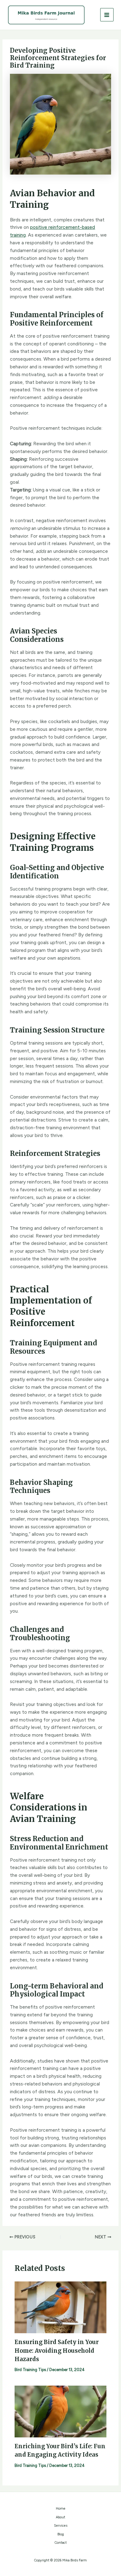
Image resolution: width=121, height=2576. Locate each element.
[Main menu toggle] (107, 15)
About (60, 2517)
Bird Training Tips (30, 2370)
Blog (61, 2534)
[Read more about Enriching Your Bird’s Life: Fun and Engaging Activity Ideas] (60, 2411)
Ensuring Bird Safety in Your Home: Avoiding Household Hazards (57, 2351)
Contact (61, 2543)
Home (61, 2509)
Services (61, 2526)
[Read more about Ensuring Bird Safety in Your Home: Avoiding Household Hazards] (60, 2307)
